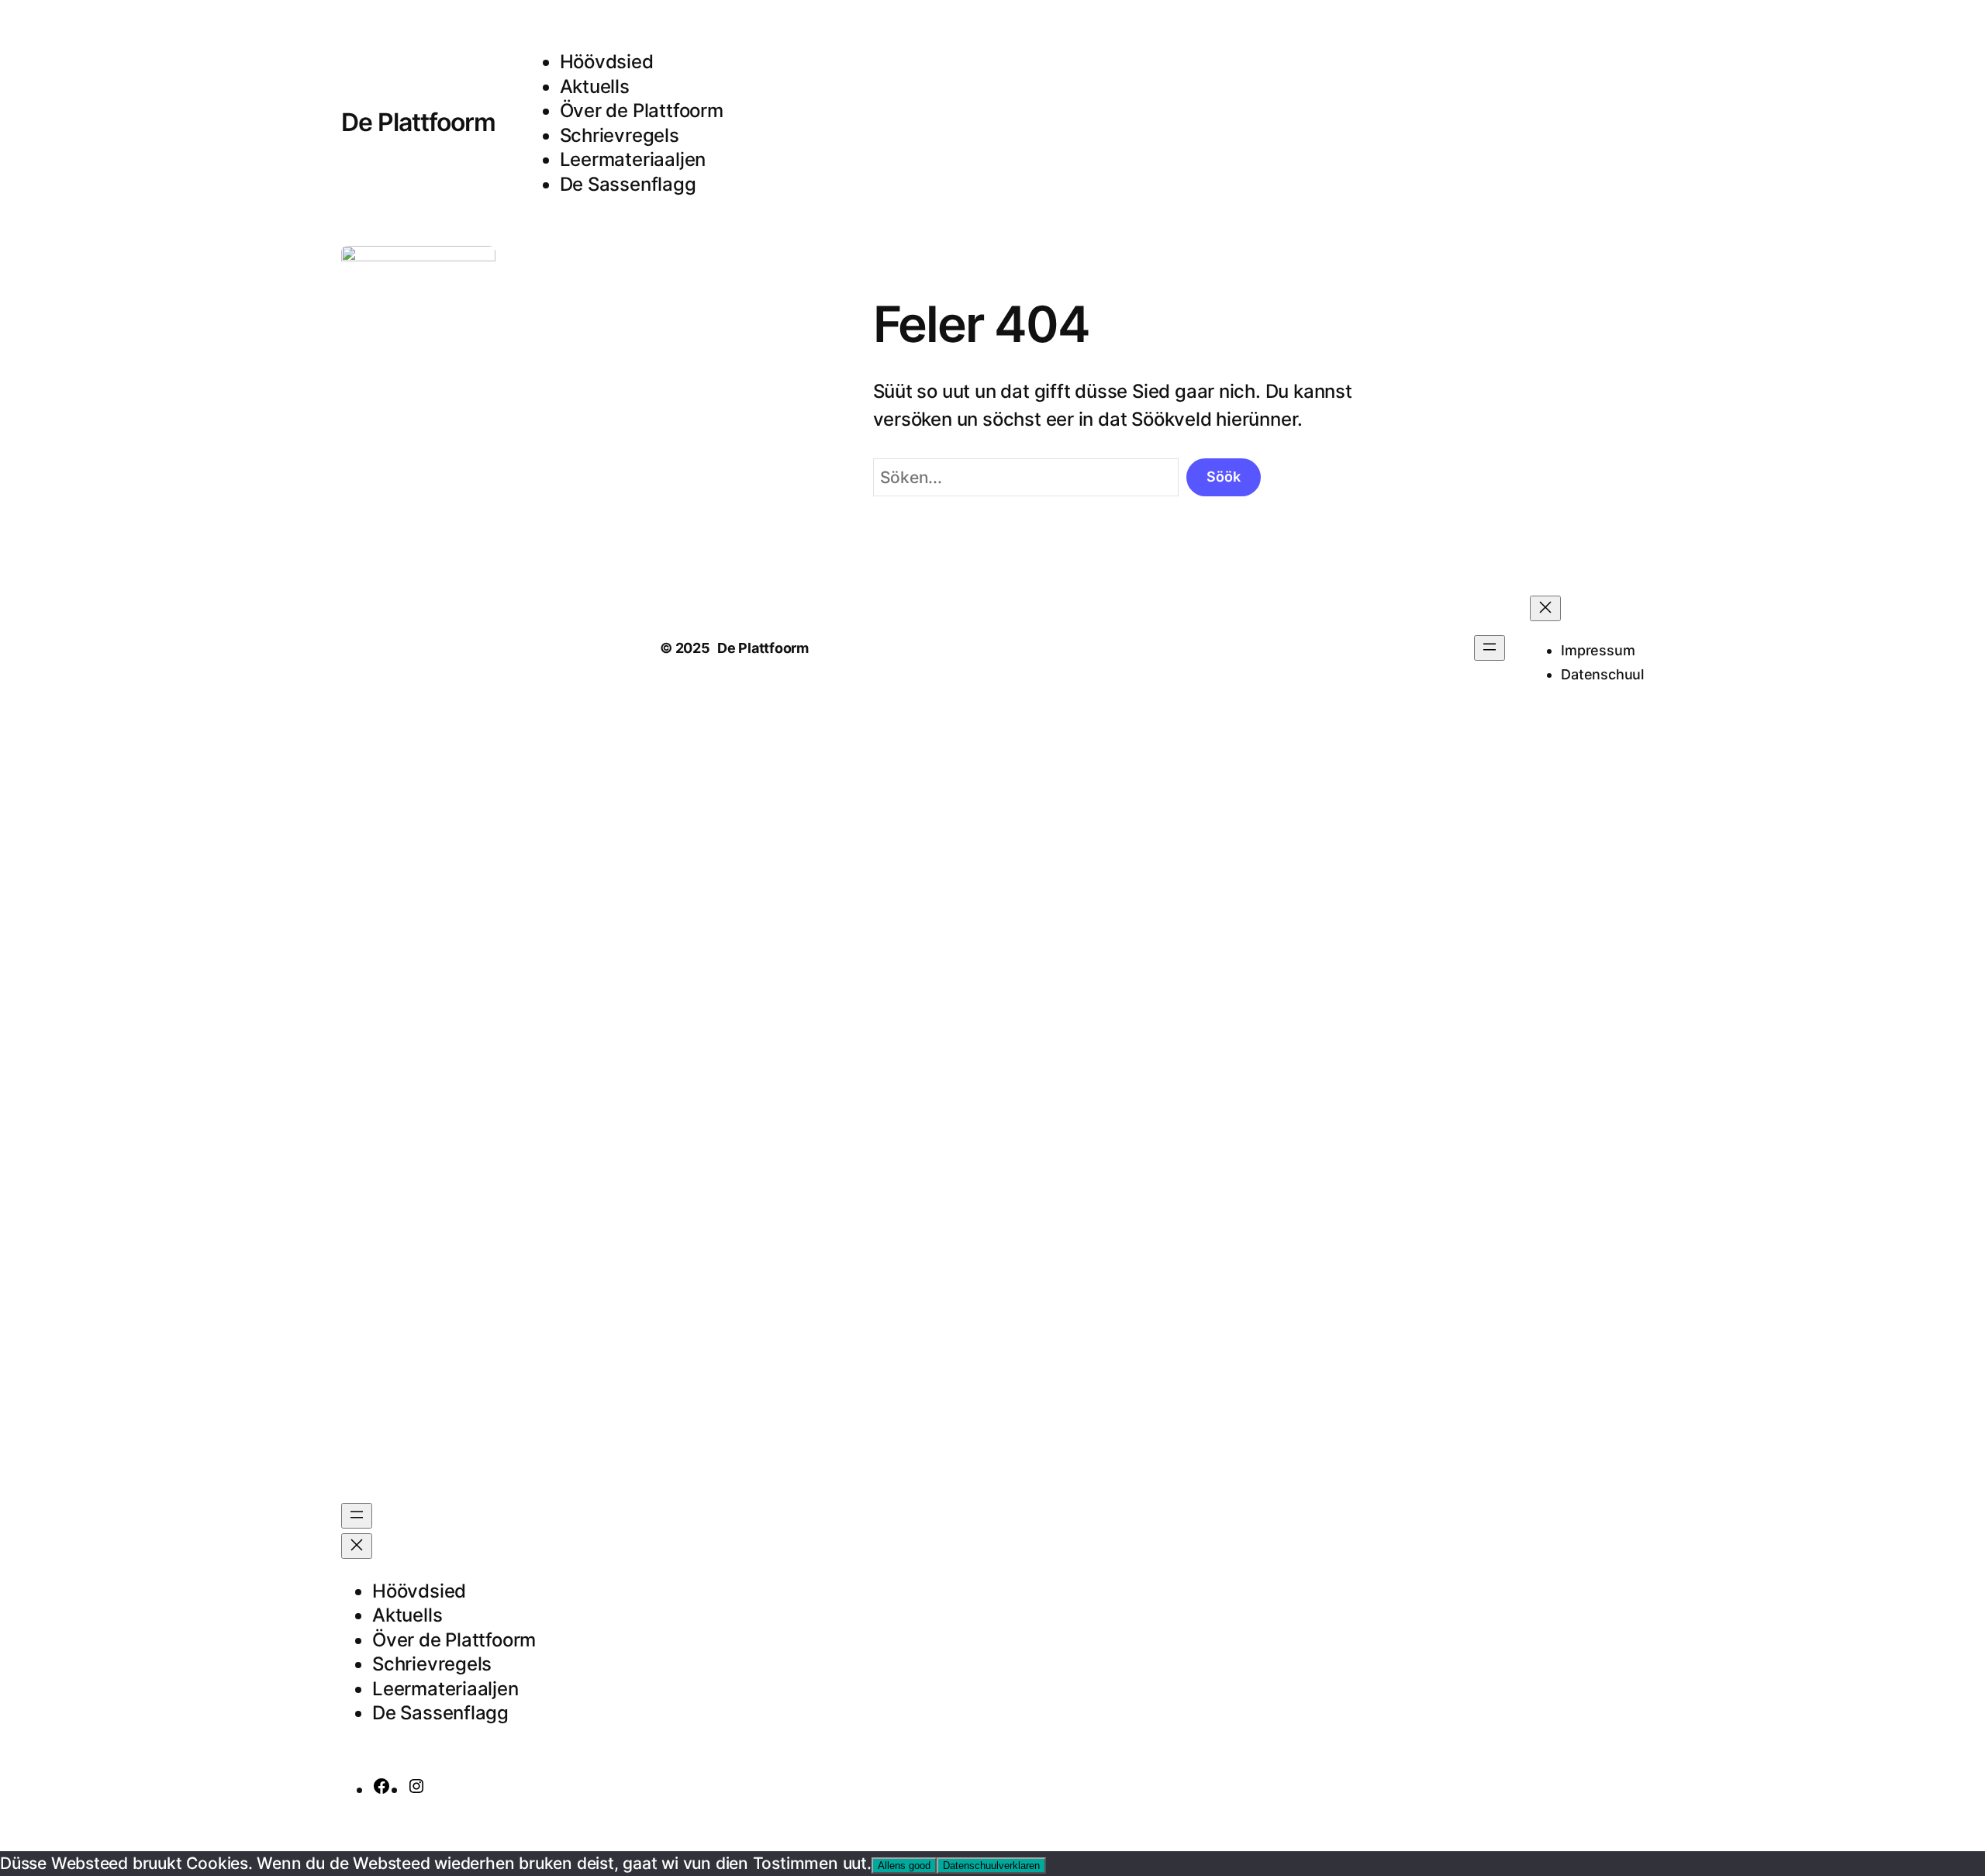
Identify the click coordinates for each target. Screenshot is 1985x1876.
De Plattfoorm (419, 122)
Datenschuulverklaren (991, 1866)
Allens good (904, 1866)
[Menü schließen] (357, 1546)
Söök (1224, 477)
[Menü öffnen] (357, 1516)
